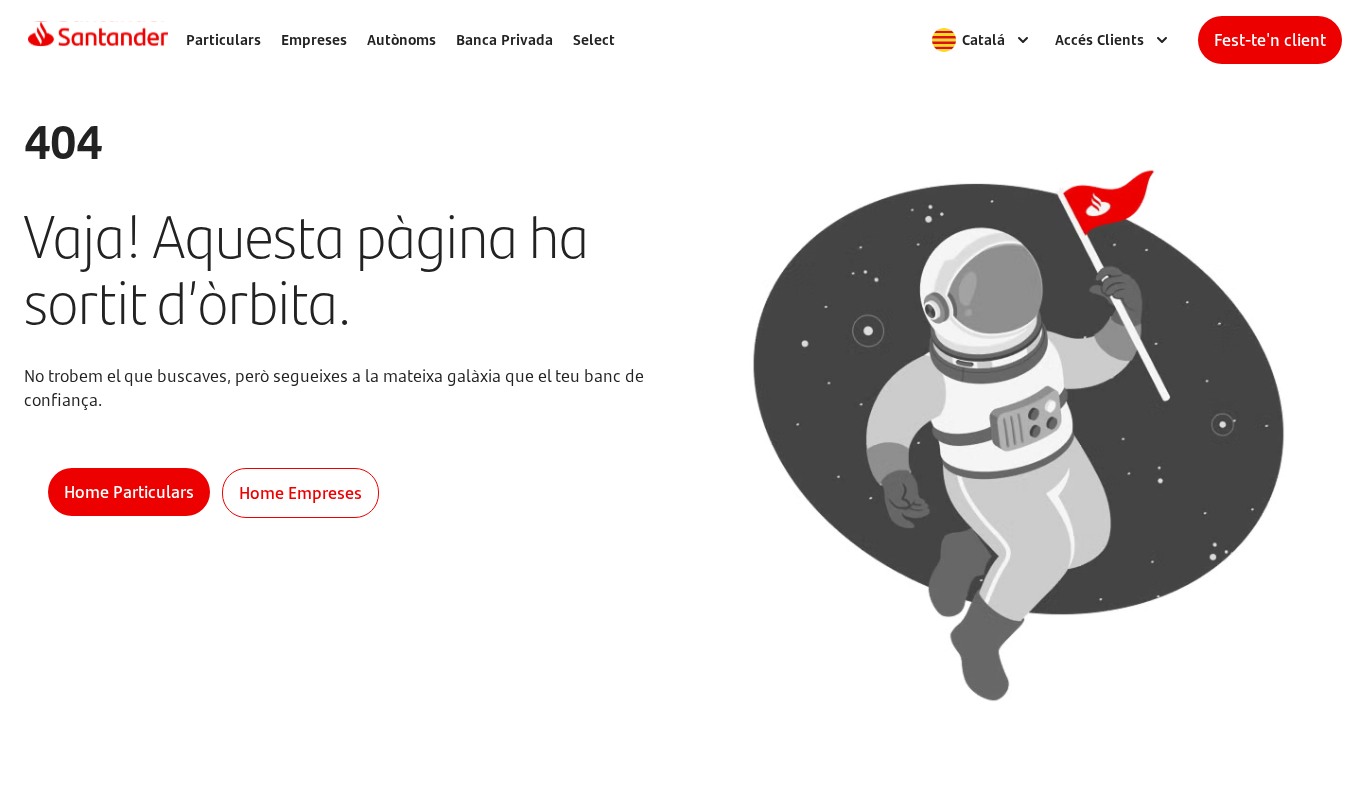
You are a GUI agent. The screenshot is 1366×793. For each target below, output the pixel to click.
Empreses (314, 39)
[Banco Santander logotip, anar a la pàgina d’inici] (98, 40)
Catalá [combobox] (983, 39)
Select (594, 39)
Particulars (223, 39)
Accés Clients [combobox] (1099, 39)
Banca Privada (504, 39)
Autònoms (401, 39)
